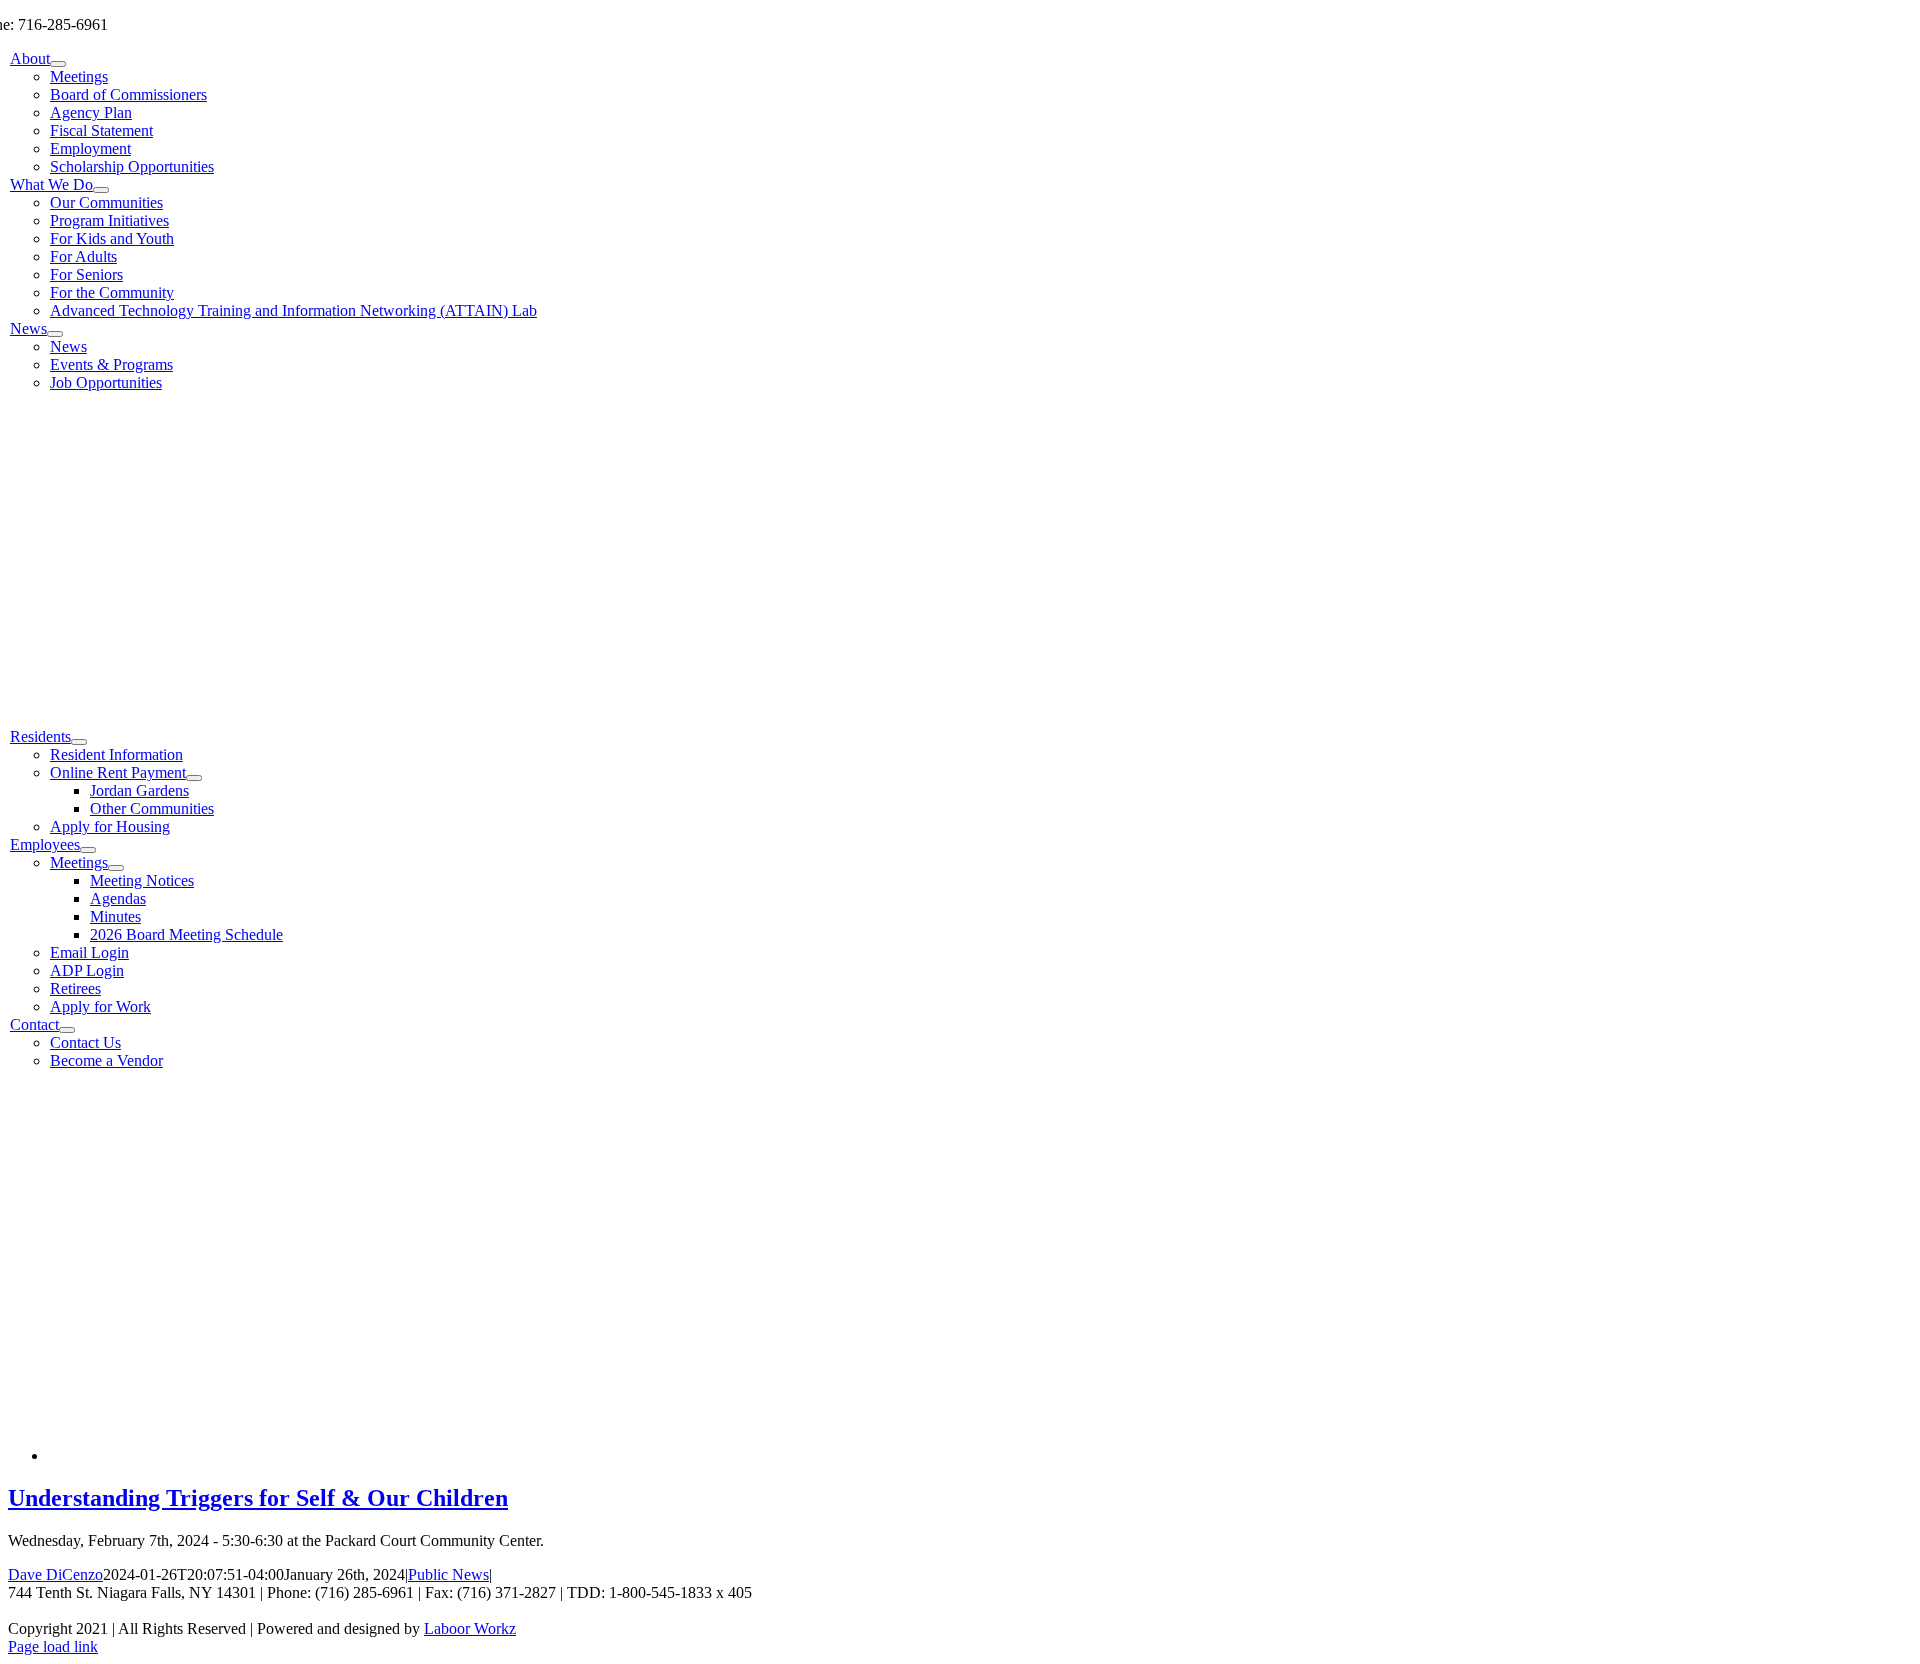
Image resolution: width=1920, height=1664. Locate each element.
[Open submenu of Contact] (67, 1030)
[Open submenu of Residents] (79, 742)
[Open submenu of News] (55, 334)
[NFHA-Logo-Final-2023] (594, 702)
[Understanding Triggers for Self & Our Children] (348, 1455)
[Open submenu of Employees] (88, 850)
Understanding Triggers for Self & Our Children (258, 1498)
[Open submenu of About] (58, 64)
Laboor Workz (470, 1628)
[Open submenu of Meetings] (116, 868)
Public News (448, 1574)
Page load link (53, 1646)
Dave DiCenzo (55, 1574)
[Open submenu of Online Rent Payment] (194, 778)
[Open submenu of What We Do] (101, 190)
